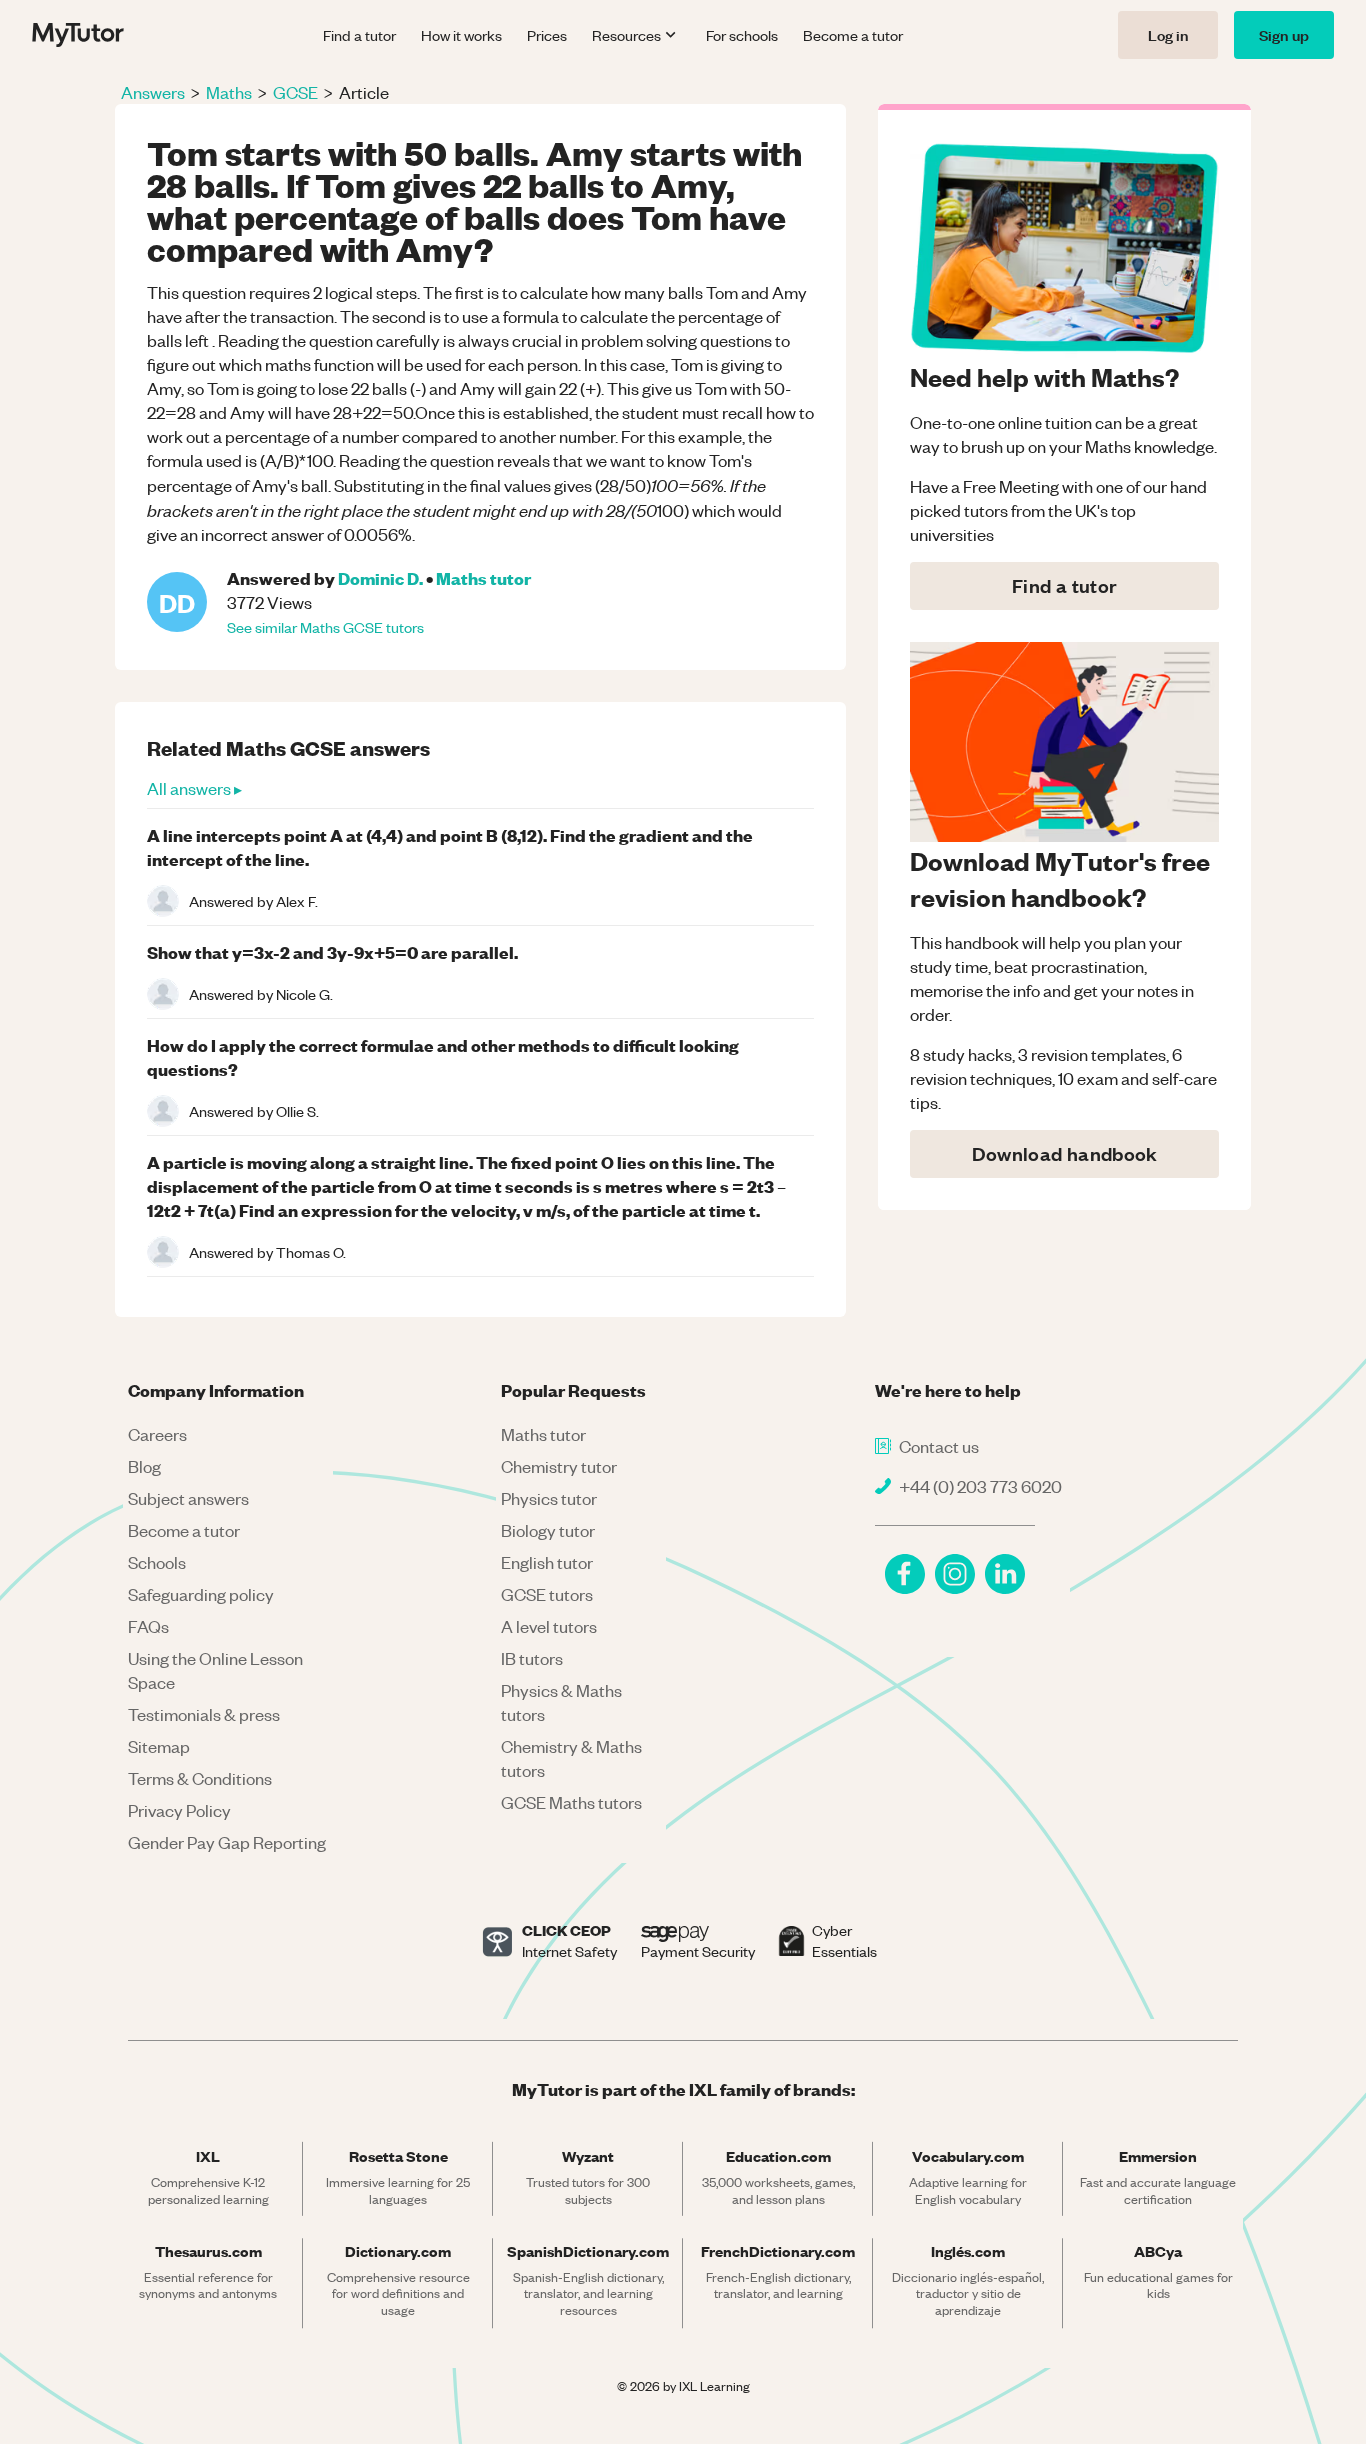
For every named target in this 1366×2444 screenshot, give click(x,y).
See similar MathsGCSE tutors (325, 627)
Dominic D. (380, 577)
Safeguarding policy (201, 1594)
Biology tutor (548, 1530)
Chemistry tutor (559, 1466)
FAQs (148, 1626)
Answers (153, 92)
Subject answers (188, 1498)
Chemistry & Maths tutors (571, 1758)
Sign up (1284, 34)
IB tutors (532, 1658)
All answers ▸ (194, 788)
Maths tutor (483, 577)
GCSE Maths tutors (571, 1802)
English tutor (547, 1562)
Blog (144, 1466)
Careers (157, 1434)
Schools (157, 1562)
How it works (461, 35)
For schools (742, 35)
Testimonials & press (204, 1714)
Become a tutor (853, 35)
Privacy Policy (179, 1810)
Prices (547, 35)
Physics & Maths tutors (561, 1702)
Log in (1168, 34)
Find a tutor (359, 35)
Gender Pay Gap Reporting (227, 1842)
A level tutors (549, 1626)
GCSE (295, 92)
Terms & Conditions (200, 1778)
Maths (229, 92)
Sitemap (159, 1746)
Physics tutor (549, 1498)
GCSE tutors (547, 1594)
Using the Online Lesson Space (215, 1670)
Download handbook (1065, 1153)
